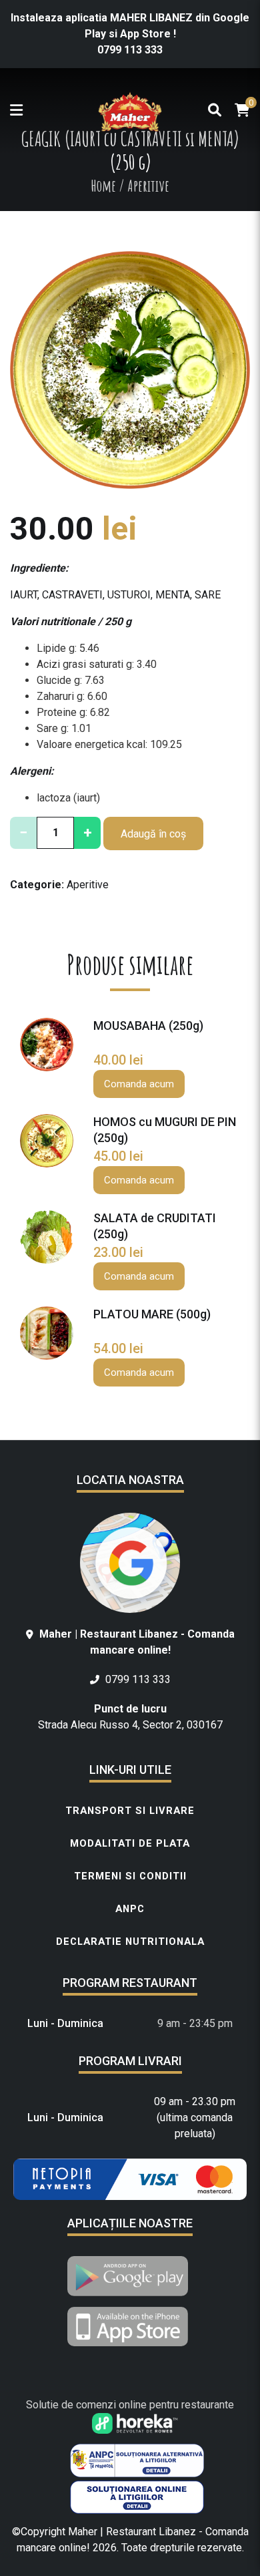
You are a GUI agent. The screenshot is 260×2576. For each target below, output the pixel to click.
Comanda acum (139, 1084)
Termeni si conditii (130, 1876)
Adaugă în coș (153, 834)
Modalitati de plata (130, 1843)
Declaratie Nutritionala (130, 1942)
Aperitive (88, 885)
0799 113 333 (130, 50)
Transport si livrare (130, 1811)
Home (103, 186)
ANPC (130, 1909)
